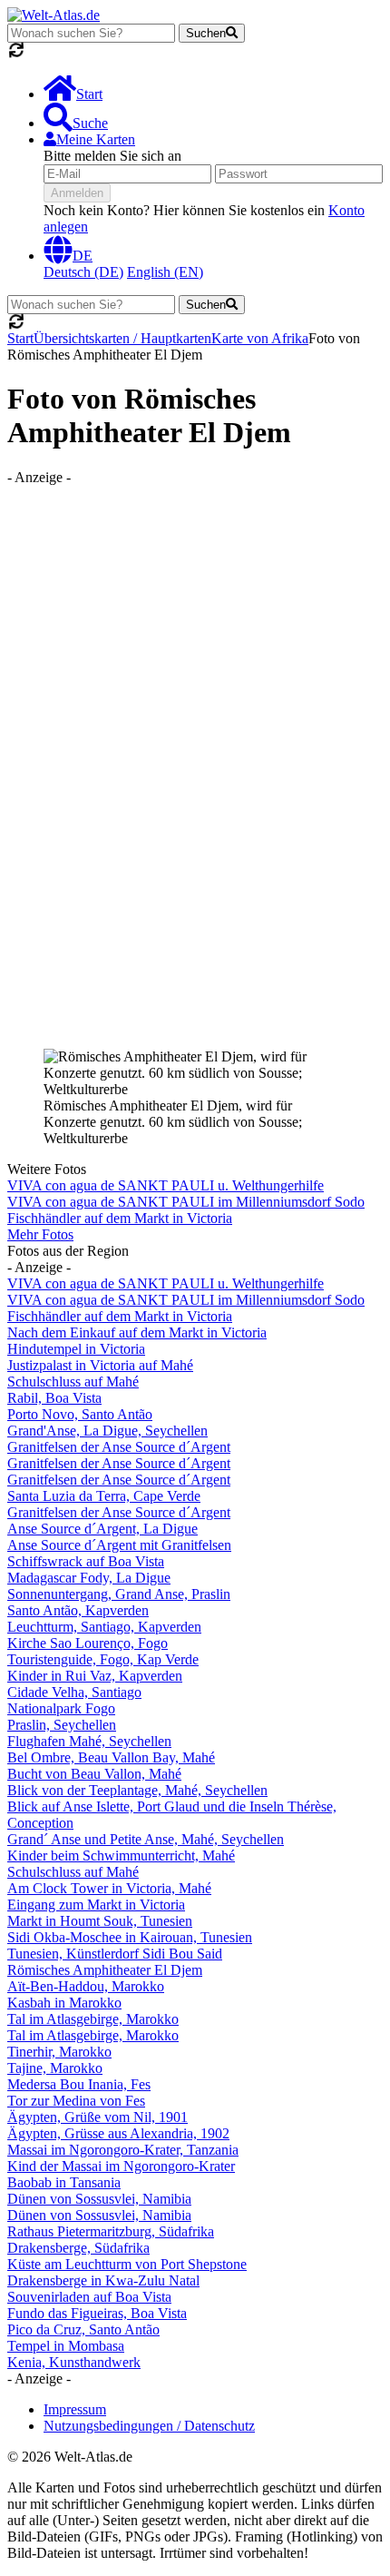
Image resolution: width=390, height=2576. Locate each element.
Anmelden (77, 193)
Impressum (75, 2409)
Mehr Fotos (40, 1234)
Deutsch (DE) (83, 272)
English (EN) (165, 272)
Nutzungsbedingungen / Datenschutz (149, 2426)
